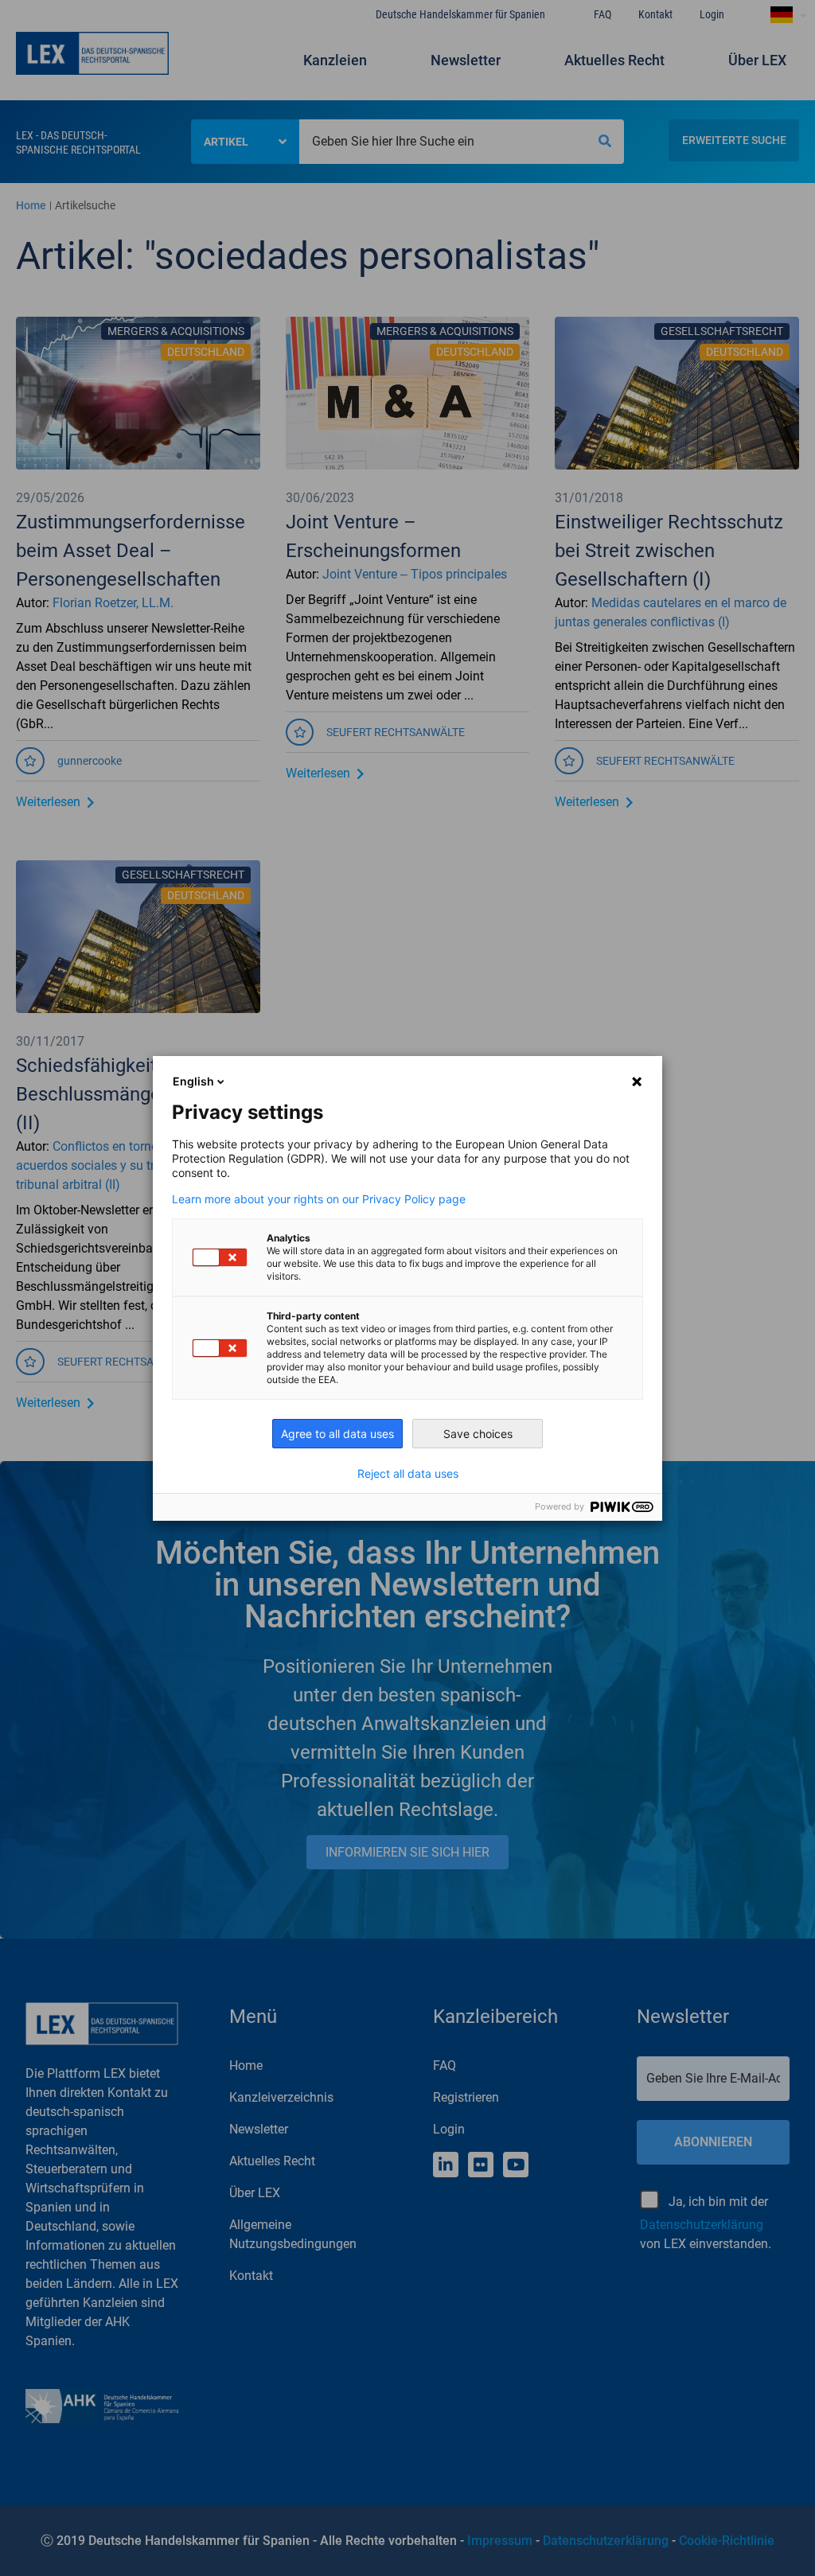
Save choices (478, 1434)
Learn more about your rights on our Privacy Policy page (319, 1199)
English (193, 1081)
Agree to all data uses (337, 1434)
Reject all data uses (408, 1474)
